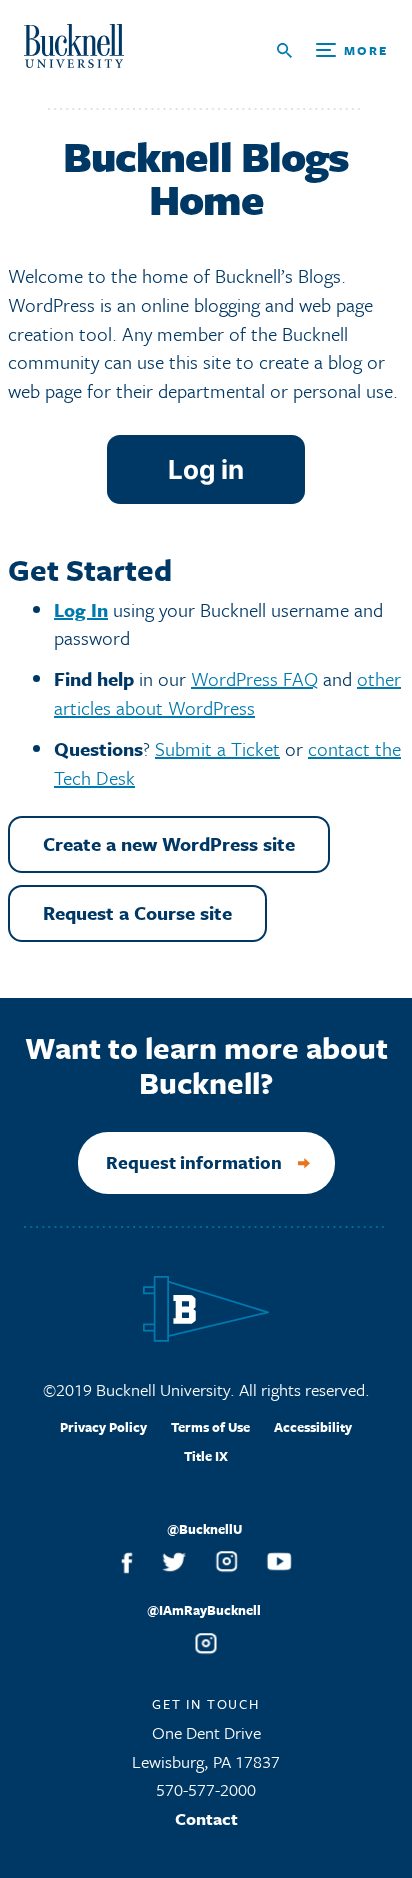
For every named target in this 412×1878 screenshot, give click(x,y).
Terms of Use (210, 1427)
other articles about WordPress (227, 693)
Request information (194, 1162)
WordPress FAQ (254, 678)
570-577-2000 (206, 1789)
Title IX (206, 1456)
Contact (206, 1818)
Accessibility (313, 1427)
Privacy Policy (103, 1427)
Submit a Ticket (217, 748)
